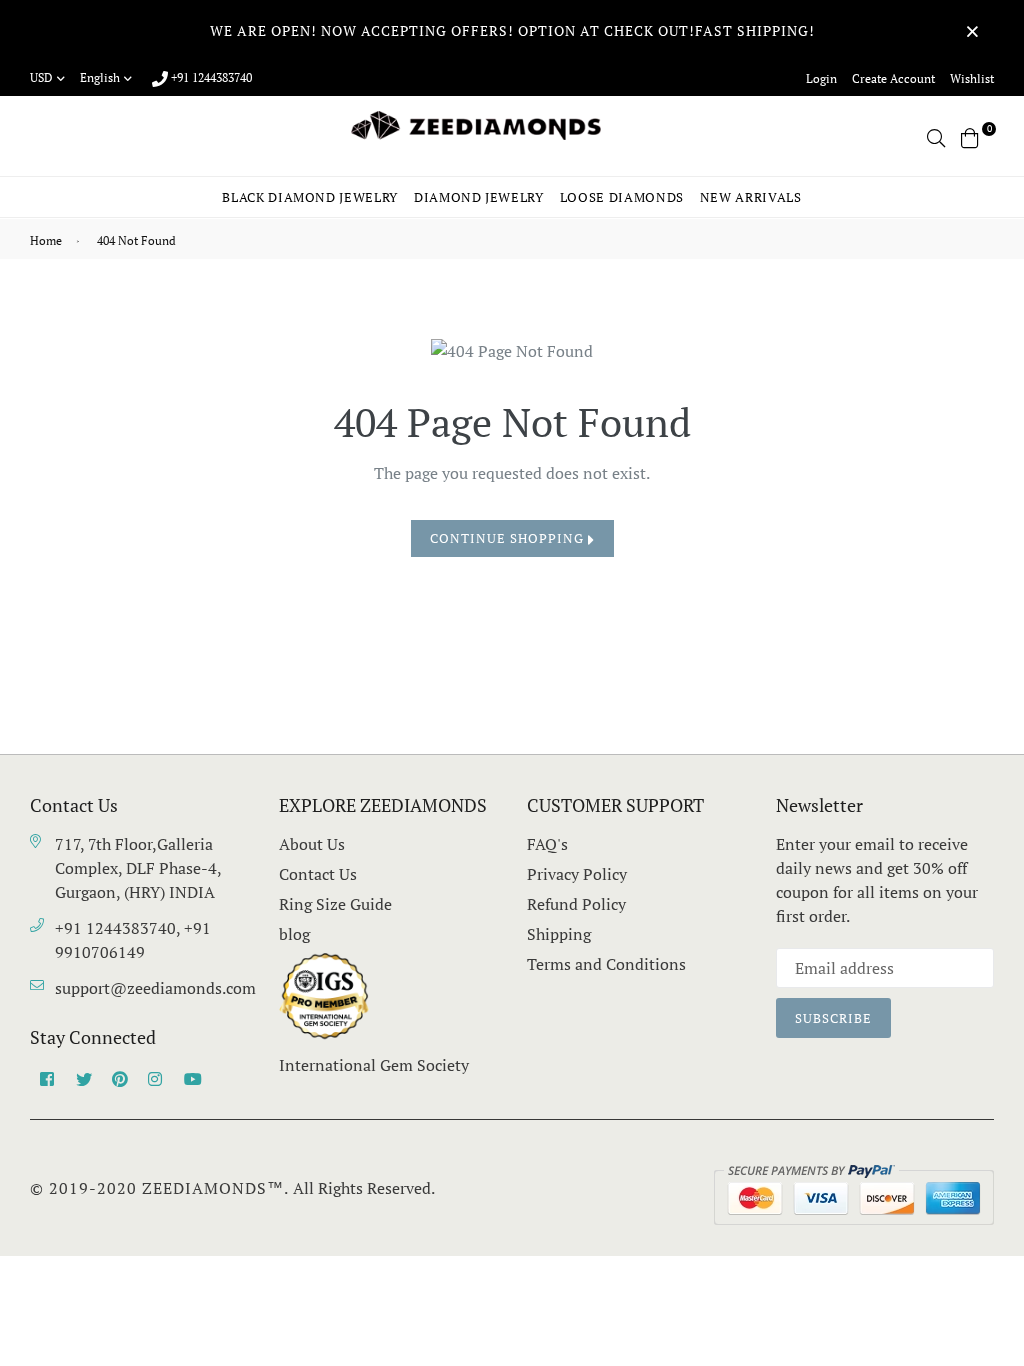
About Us (312, 844)
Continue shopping (509, 538)
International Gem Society (374, 1065)
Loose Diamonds (622, 197)
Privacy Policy (577, 874)
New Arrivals (751, 197)
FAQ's (547, 844)
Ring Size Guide (335, 904)
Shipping (559, 934)
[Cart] (970, 136)
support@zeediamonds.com (155, 988)
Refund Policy (576, 904)
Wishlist (972, 78)
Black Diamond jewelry (310, 197)
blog (294, 934)
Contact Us (318, 874)
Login (821, 78)
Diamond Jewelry (479, 197)
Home (46, 240)
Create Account (893, 78)
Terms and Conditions (606, 964)
